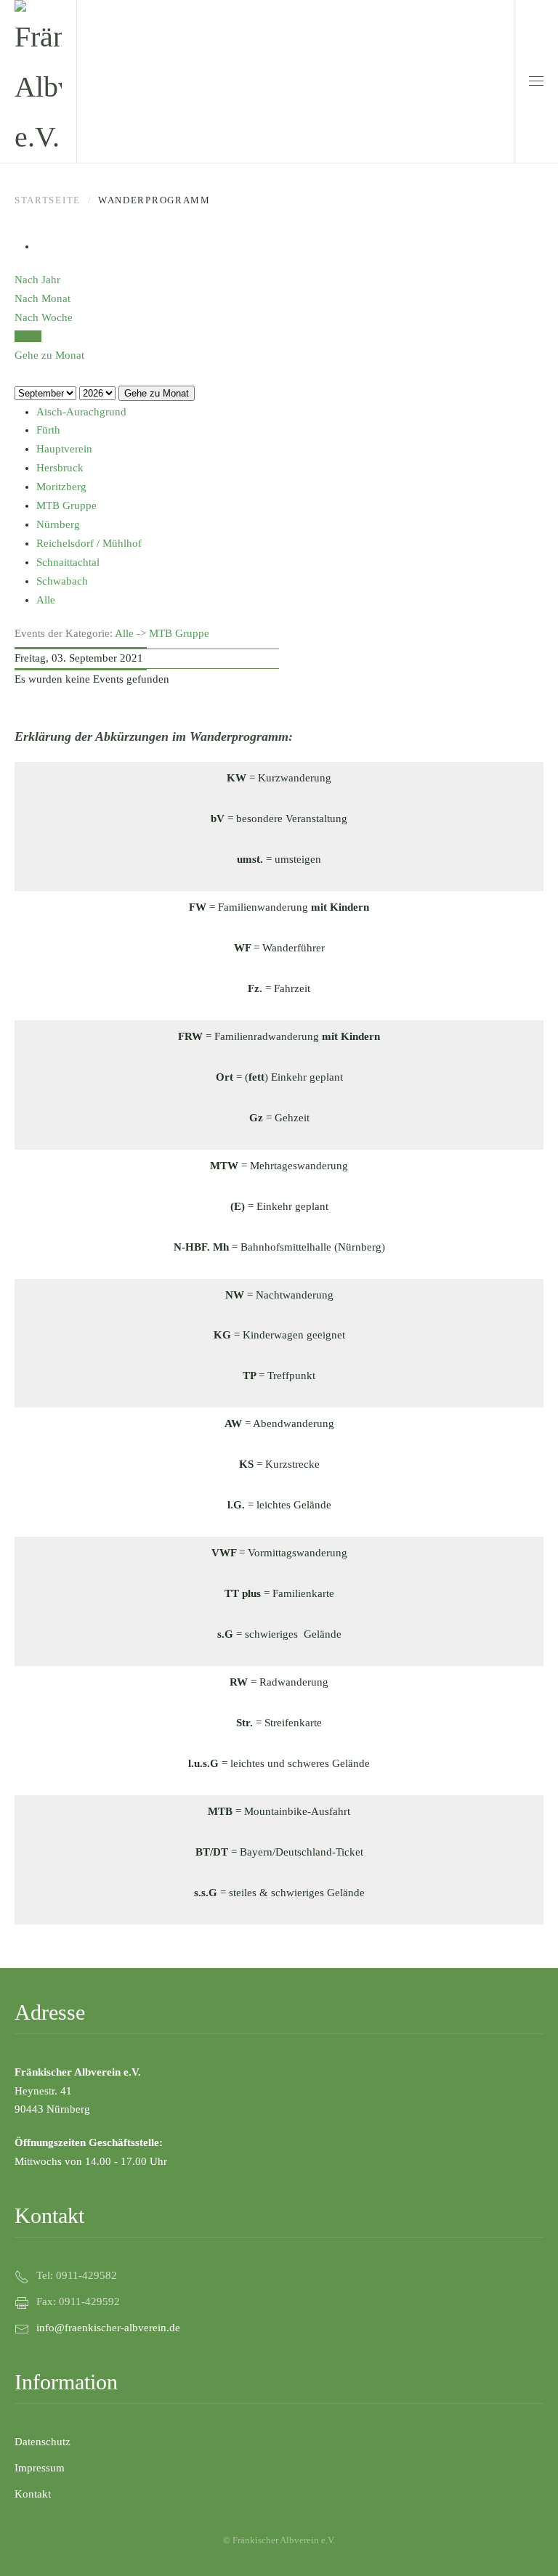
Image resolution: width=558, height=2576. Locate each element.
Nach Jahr (37, 280)
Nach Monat (43, 298)
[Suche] (19, 374)
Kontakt (33, 2494)
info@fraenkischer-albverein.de (108, 2328)
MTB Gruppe (179, 633)
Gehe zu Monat (157, 393)
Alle (124, 633)
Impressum (40, 2468)
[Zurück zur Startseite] (38, 81)
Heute (28, 336)
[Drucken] (41, 246)
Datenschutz (43, 2442)
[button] (536, 81)
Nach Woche (44, 317)
